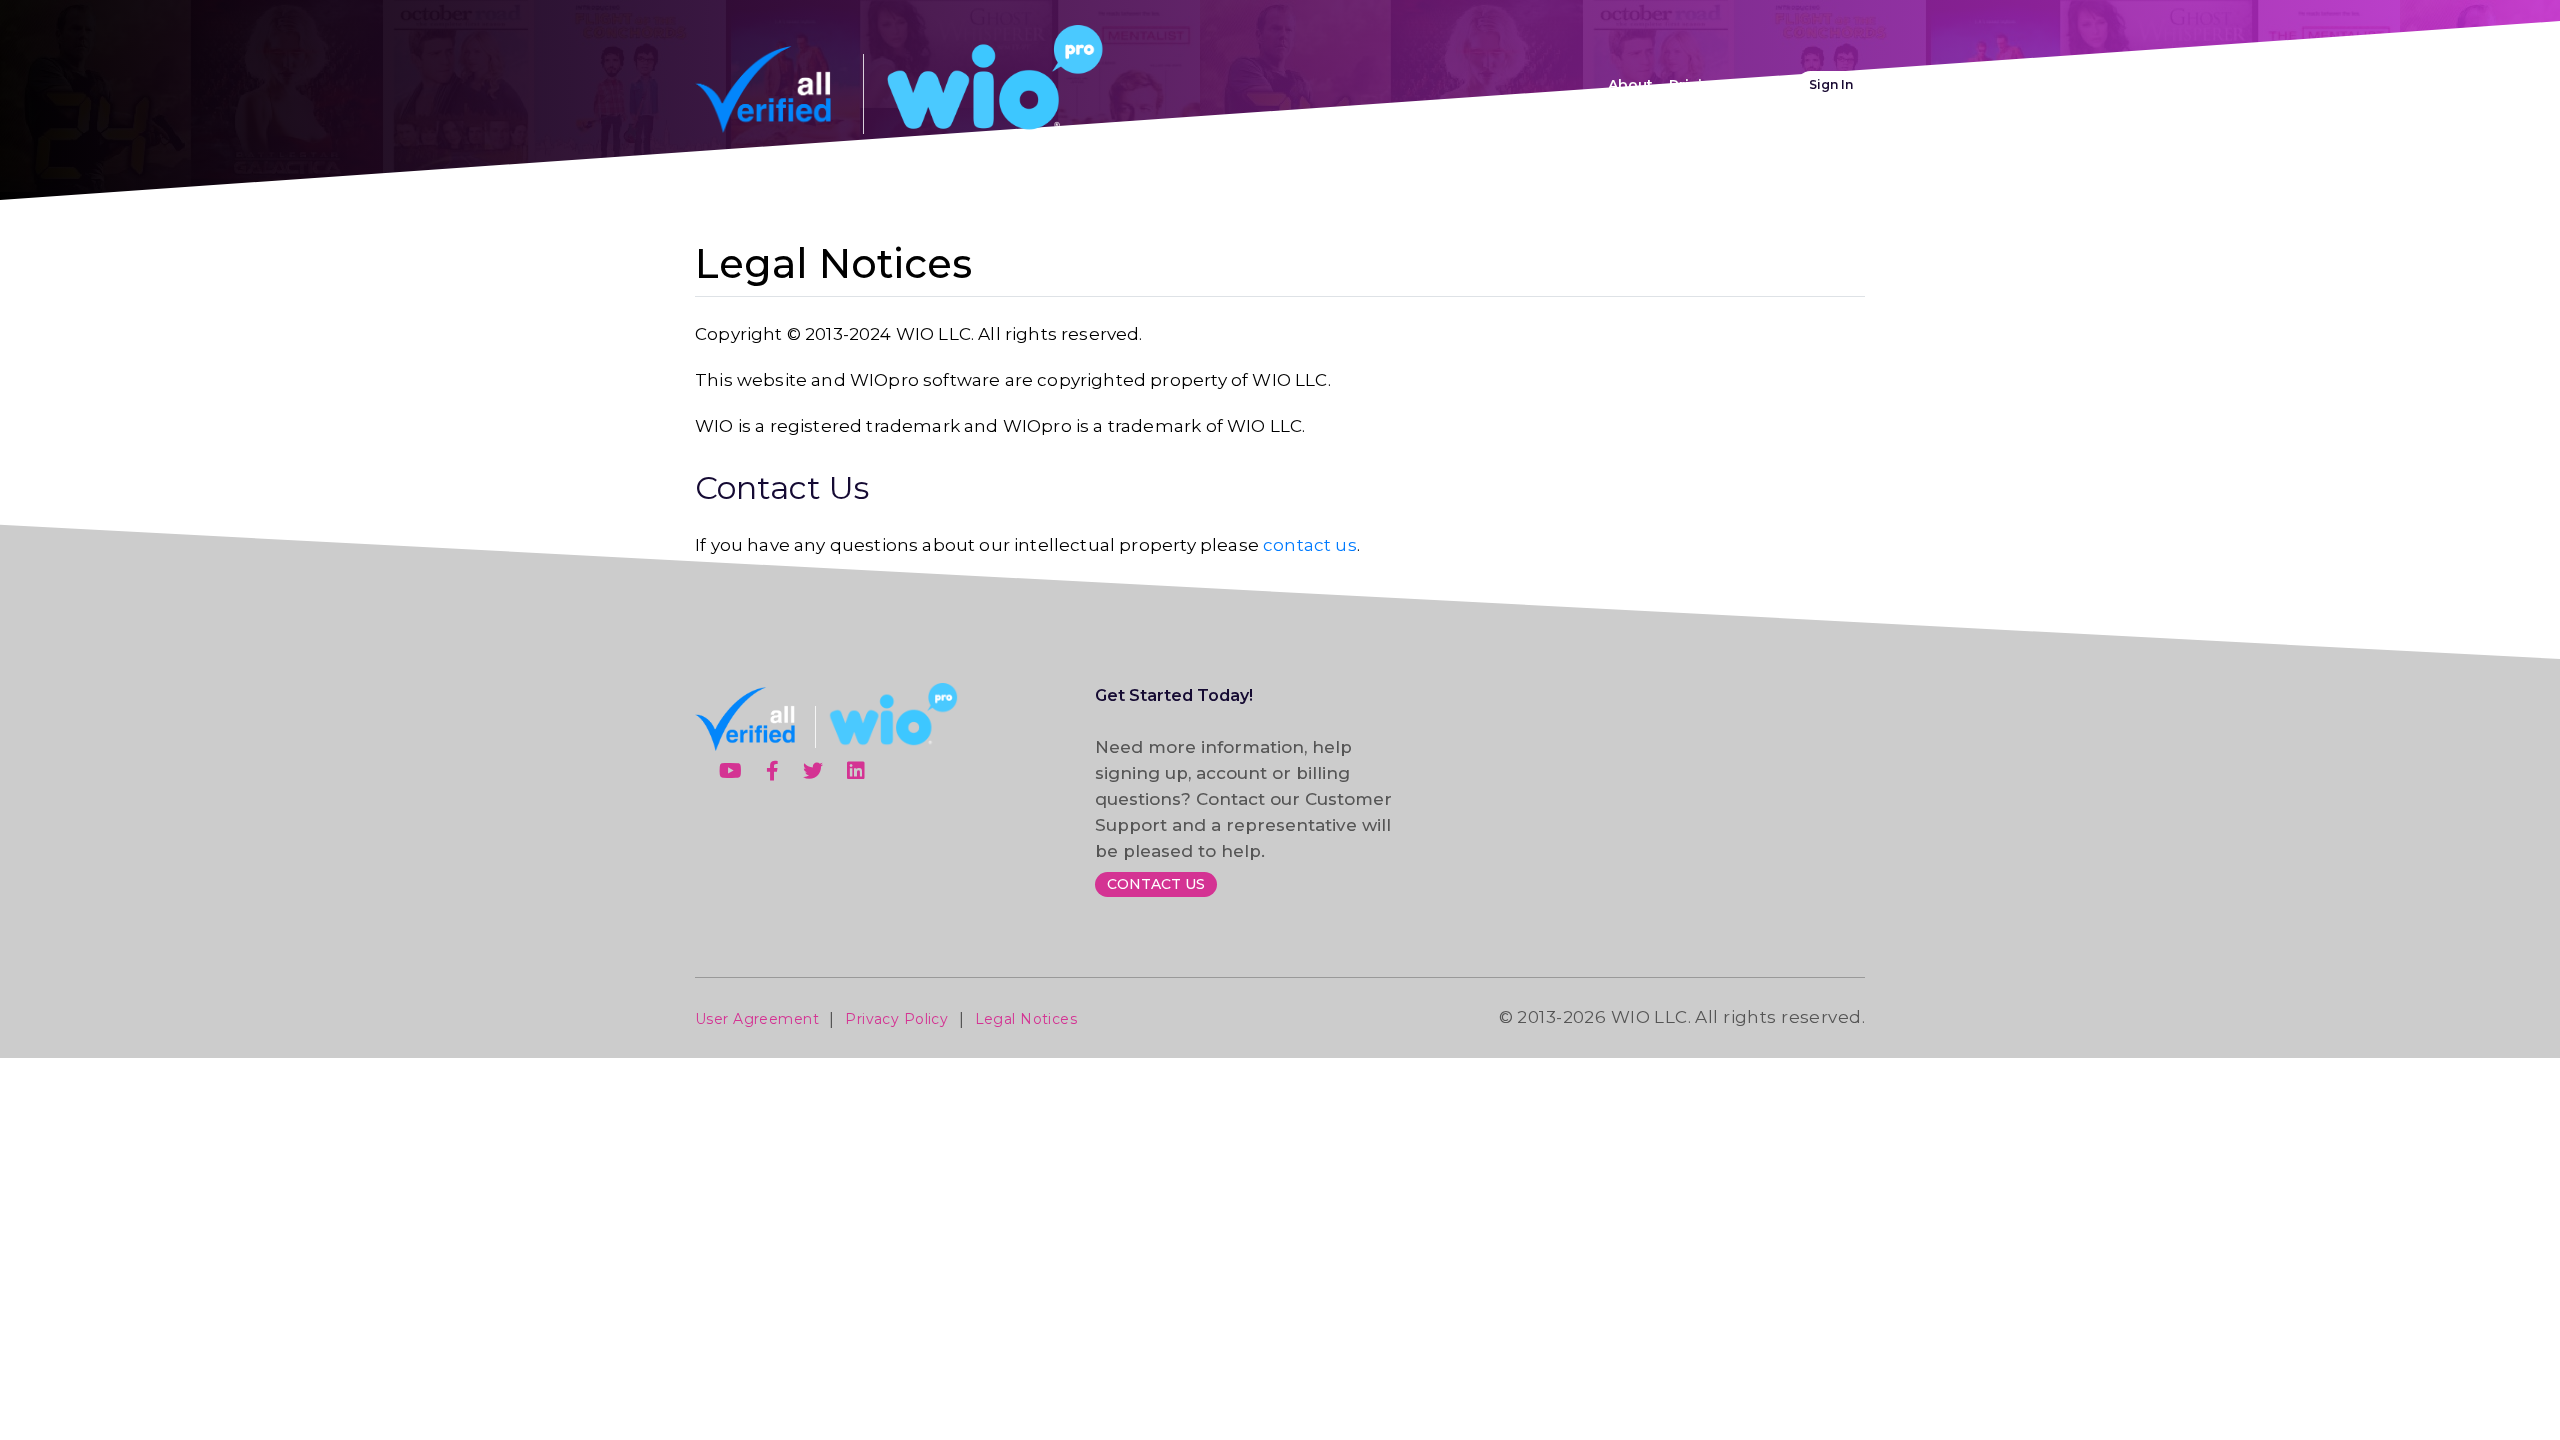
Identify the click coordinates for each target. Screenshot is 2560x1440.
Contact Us (1156, 884)
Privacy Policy (896, 1019)
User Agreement (757, 1019)
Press (1758, 85)
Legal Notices (1026, 1019)
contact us (1310, 545)
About (1630, 85)
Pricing (1695, 85)
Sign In (1831, 84)
